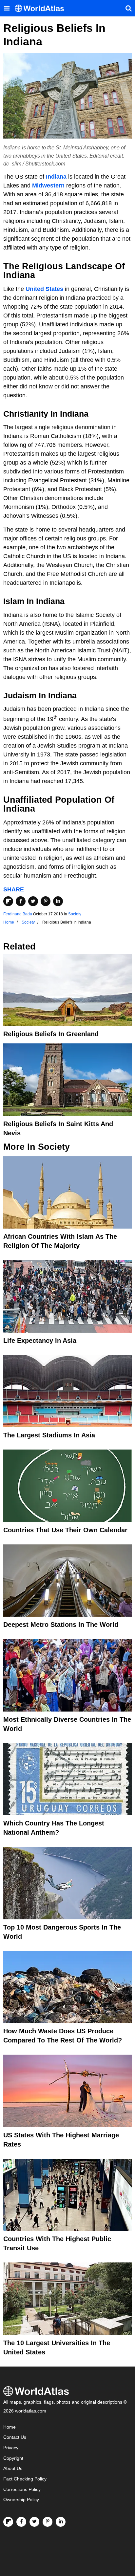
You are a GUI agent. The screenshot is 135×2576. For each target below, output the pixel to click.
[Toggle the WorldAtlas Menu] (7, 8)
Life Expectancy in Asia (40, 1341)
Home (10, 2427)
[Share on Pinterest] (46, 901)
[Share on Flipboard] (8, 901)
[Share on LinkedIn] (58, 901)
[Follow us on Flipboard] (8, 2522)
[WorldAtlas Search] (128, 8)
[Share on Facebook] (21, 901)
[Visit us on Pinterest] (48, 2522)
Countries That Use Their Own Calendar (65, 1530)
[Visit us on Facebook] (21, 2522)
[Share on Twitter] (33, 901)
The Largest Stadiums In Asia (49, 1435)
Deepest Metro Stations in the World (61, 1625)
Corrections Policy (22, 2489)
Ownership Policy (21, 2500)
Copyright (13, 2458)
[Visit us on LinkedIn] (61, 2522)
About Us (13, 2468)
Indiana (56, 177)
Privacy (11, 2448)
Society (75, 914)
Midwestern (48, 186)
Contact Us (15, 2437)
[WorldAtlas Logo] (42, 8)
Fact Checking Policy (25, 2479)
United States (44, 289)
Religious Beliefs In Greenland (51, 1034)
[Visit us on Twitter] (34, 2522)
